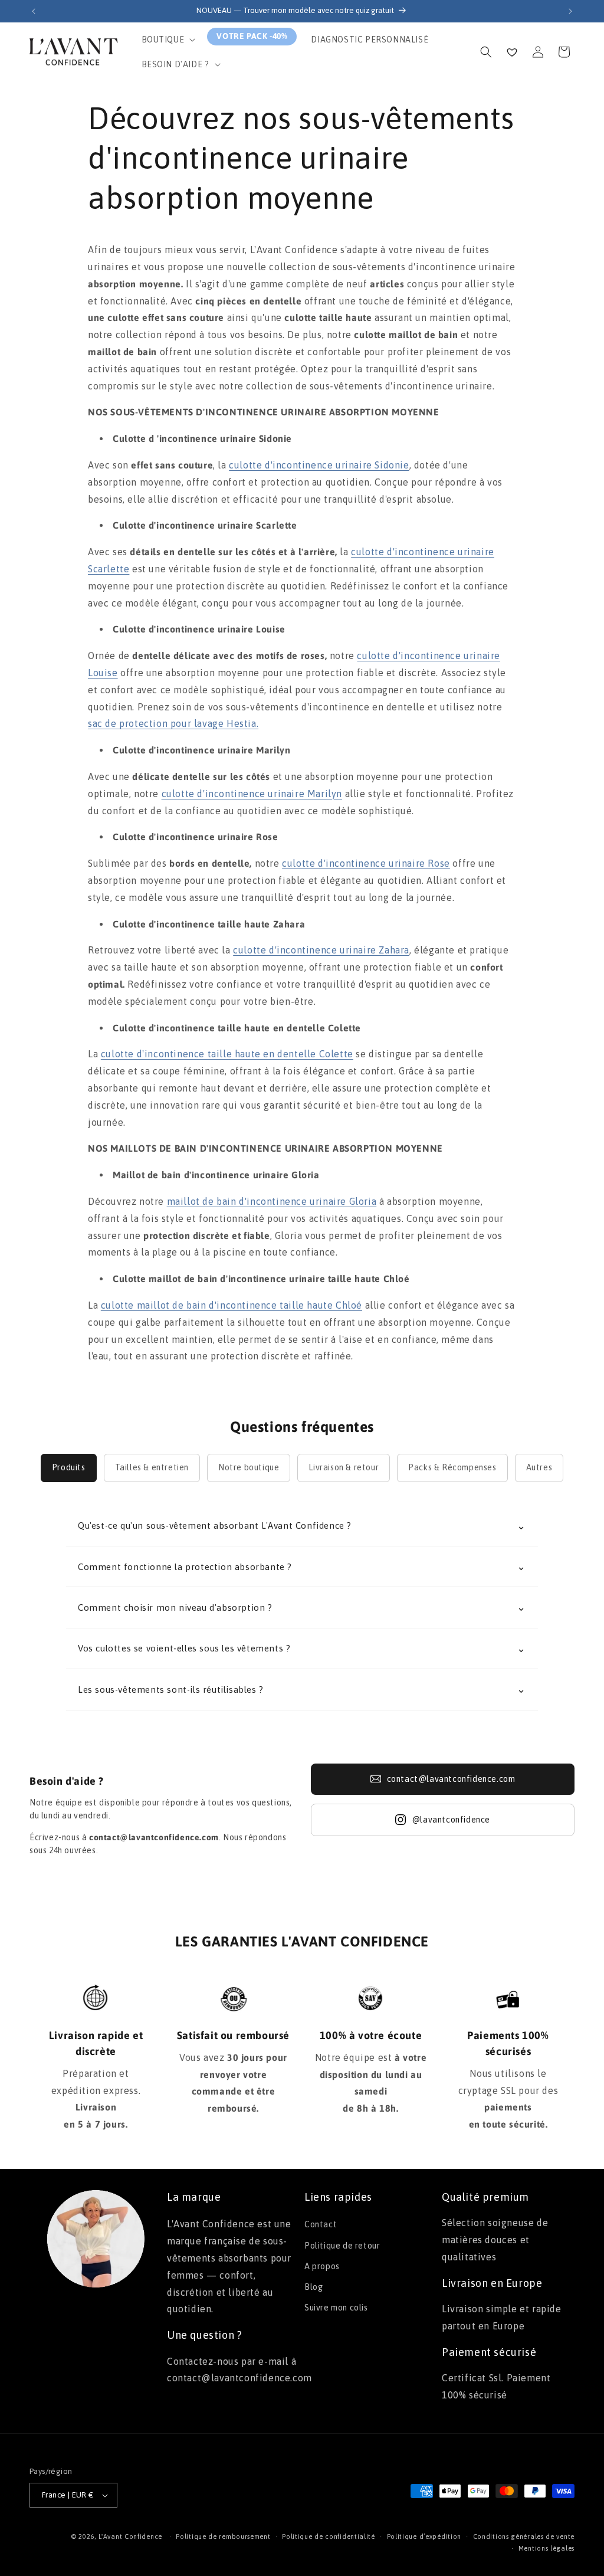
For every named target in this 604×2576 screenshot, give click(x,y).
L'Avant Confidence (130, 2536)
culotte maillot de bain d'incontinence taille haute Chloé (232, 1305)
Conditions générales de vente (524, 2536)
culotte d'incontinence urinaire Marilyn (252, 794)
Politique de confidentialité (329, 2536)
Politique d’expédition (424, 2536)
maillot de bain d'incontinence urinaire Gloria (272, 1201)
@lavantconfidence (451, 1820)
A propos (322, 2266)
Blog (314, 2287)
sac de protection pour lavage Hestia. (173, 723)
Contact (321, 2224)
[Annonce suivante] (570, 11)
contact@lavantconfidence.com (451, 1779)
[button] (168, 40)
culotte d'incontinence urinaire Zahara (321, 950)
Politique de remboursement (223, 2536)
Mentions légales (546, 2548)
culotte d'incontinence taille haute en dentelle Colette (227, 1054)
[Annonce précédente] (34, 11)
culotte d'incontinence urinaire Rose (366, 863)
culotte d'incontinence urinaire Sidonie (319, 465)
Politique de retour (342, 2246)
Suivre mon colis (336, 2308)
